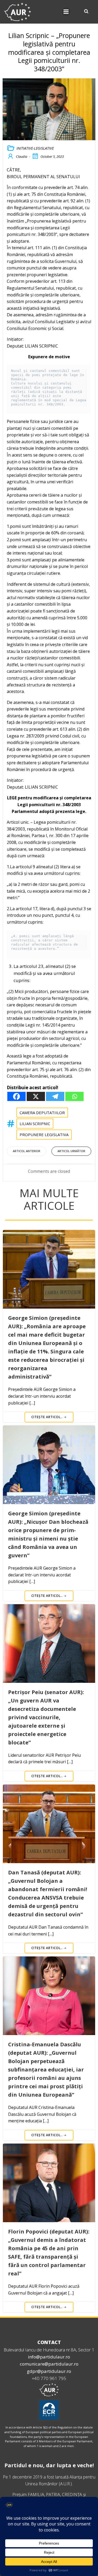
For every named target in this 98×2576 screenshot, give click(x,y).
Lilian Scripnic (35, 1124)
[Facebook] (16, 1096)
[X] (36, 1096)
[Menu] (66, 12)
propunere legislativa (44, 1135)
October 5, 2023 (52, 156)
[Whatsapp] (74, 1096)
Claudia (22, 156)
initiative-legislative (35, 148)
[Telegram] (55, 1096)
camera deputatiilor (42, 1113)
